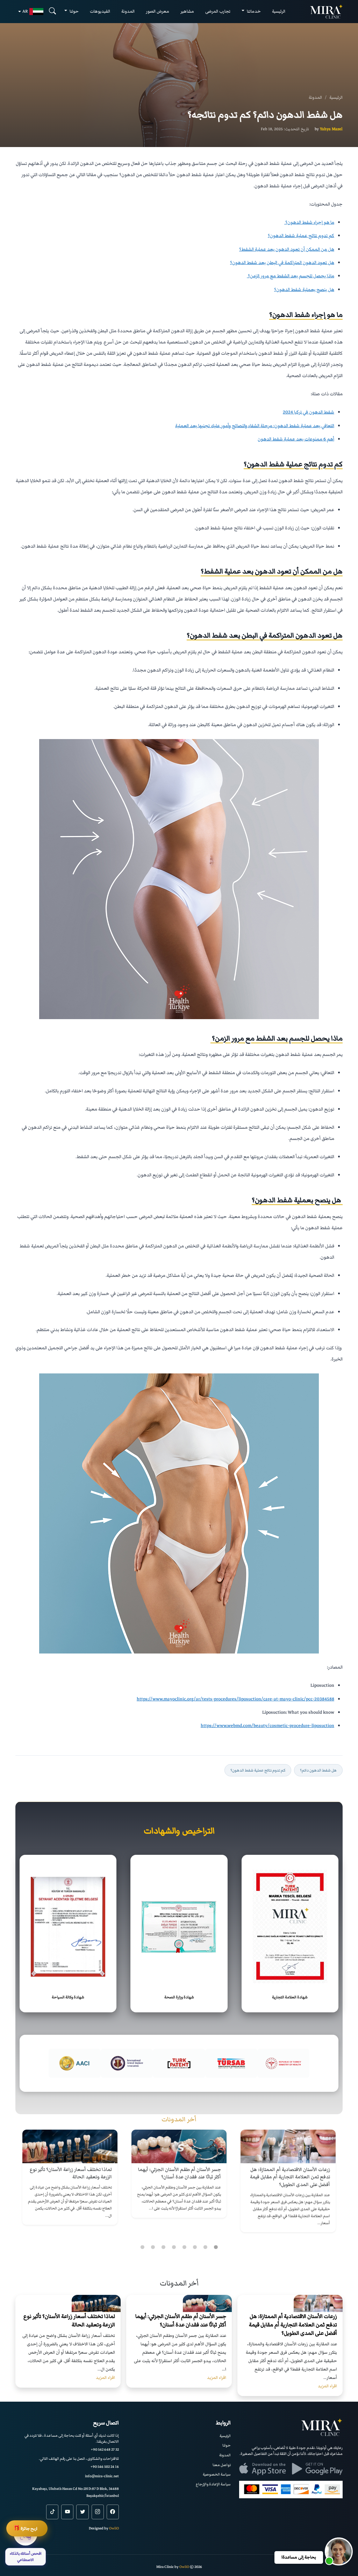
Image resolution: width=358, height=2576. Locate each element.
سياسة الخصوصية (217, 2474)
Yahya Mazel (331, 129)
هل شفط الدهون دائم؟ (318, 1770)
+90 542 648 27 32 (105, 2449)
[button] (339, 2551)
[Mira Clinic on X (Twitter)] (82, 2512)
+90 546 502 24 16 (105, 2467)
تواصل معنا (222, 2465)
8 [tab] (142, 2247)
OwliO (114, 2528)
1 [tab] (216, 2247)
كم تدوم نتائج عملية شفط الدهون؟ (258, 1770)
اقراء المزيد (327, 2386)
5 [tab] (174, 2247)
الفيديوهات (100, 11)
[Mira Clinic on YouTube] (67, 2512)
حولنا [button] (74, 11)
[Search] (52, 11)
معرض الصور (157, 11)
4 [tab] (184, 2247)
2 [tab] (205, 2247)
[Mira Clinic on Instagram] (98, 2512)
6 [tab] (163, 2247)
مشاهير (187, 11)
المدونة (128, 11)
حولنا (227, 2445)
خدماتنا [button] (253, 11)
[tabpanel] (288, 2181)
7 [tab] (153, 2247)
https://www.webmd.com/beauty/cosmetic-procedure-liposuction (267, 1726)
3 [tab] (195, 2247)
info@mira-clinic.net (102, 2476)
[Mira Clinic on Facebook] (113, 2512)
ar (25, 11)
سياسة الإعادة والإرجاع (213, 2484)
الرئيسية (279, 11)
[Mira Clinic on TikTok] (52, 2512)
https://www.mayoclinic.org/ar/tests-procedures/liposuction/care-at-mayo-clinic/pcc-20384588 (235, 1699)
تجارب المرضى (218, 11)
